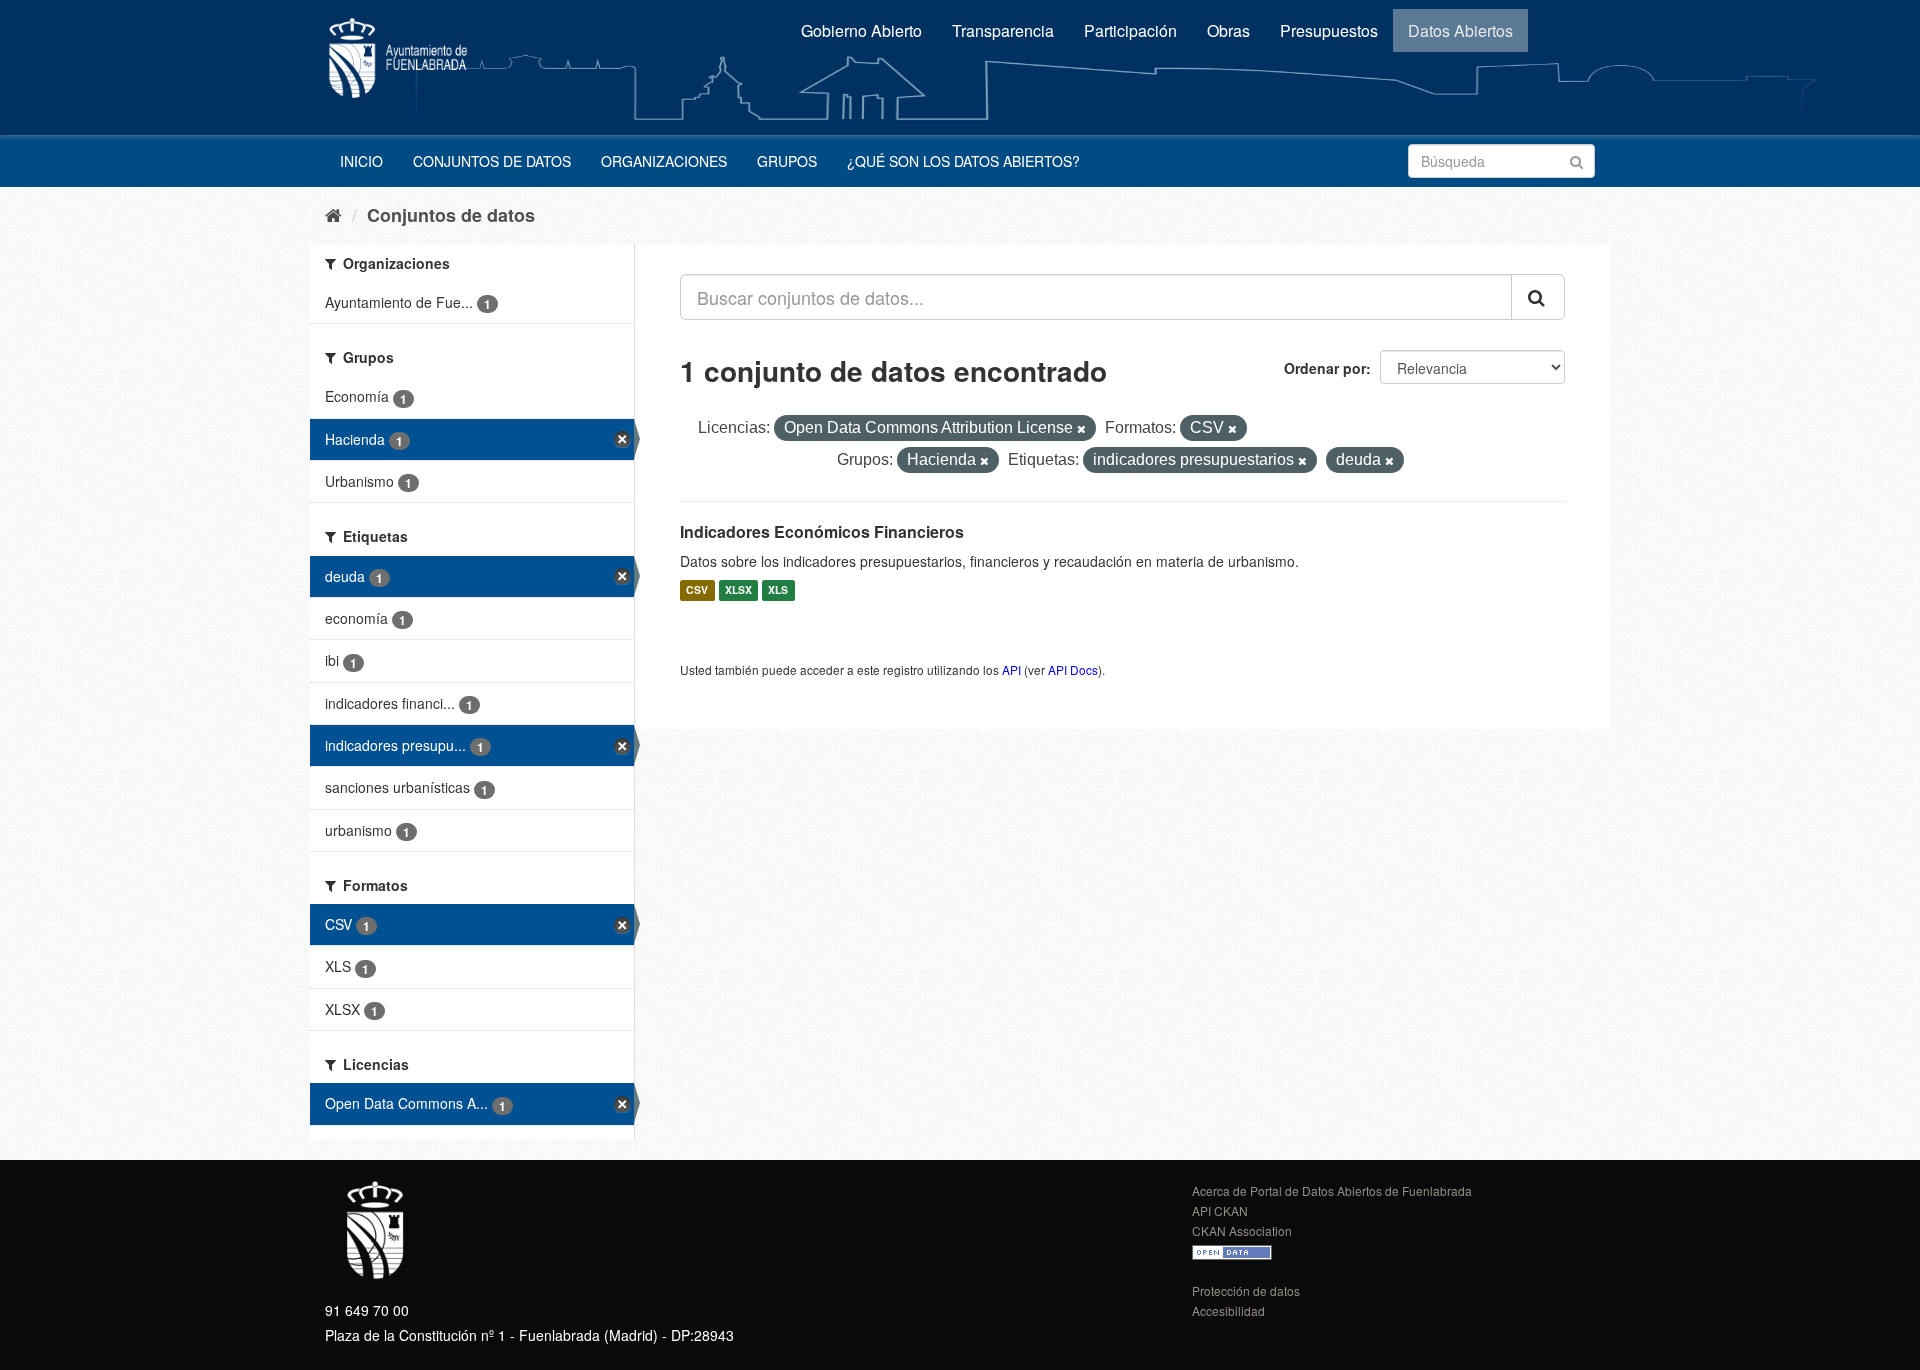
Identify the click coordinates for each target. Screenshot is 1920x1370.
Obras (1228, 30)
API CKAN (1220, 1210)
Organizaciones (664, 161)
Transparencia (1003, 30)
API (1011, 669)
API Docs (1073, 669)
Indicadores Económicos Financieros (822, 531)
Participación (1130, 30)
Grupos (787, 161)
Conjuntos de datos (492, 161)
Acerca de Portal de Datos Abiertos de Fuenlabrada (1332, 1190)
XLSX (738, 590)
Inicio (361, 161)
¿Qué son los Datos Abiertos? (963, 161)
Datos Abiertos (1460, 30)
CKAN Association (1242, 1230)
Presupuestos (1329, 30)
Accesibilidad (1228, 1310)
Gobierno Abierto (861, 30)
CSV (697, 590)
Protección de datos (1246, 1290)
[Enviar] (1576, 159)
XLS (778, 590)
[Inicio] (333, 214)
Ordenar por (1325, 368)
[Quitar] (1081, 429)
